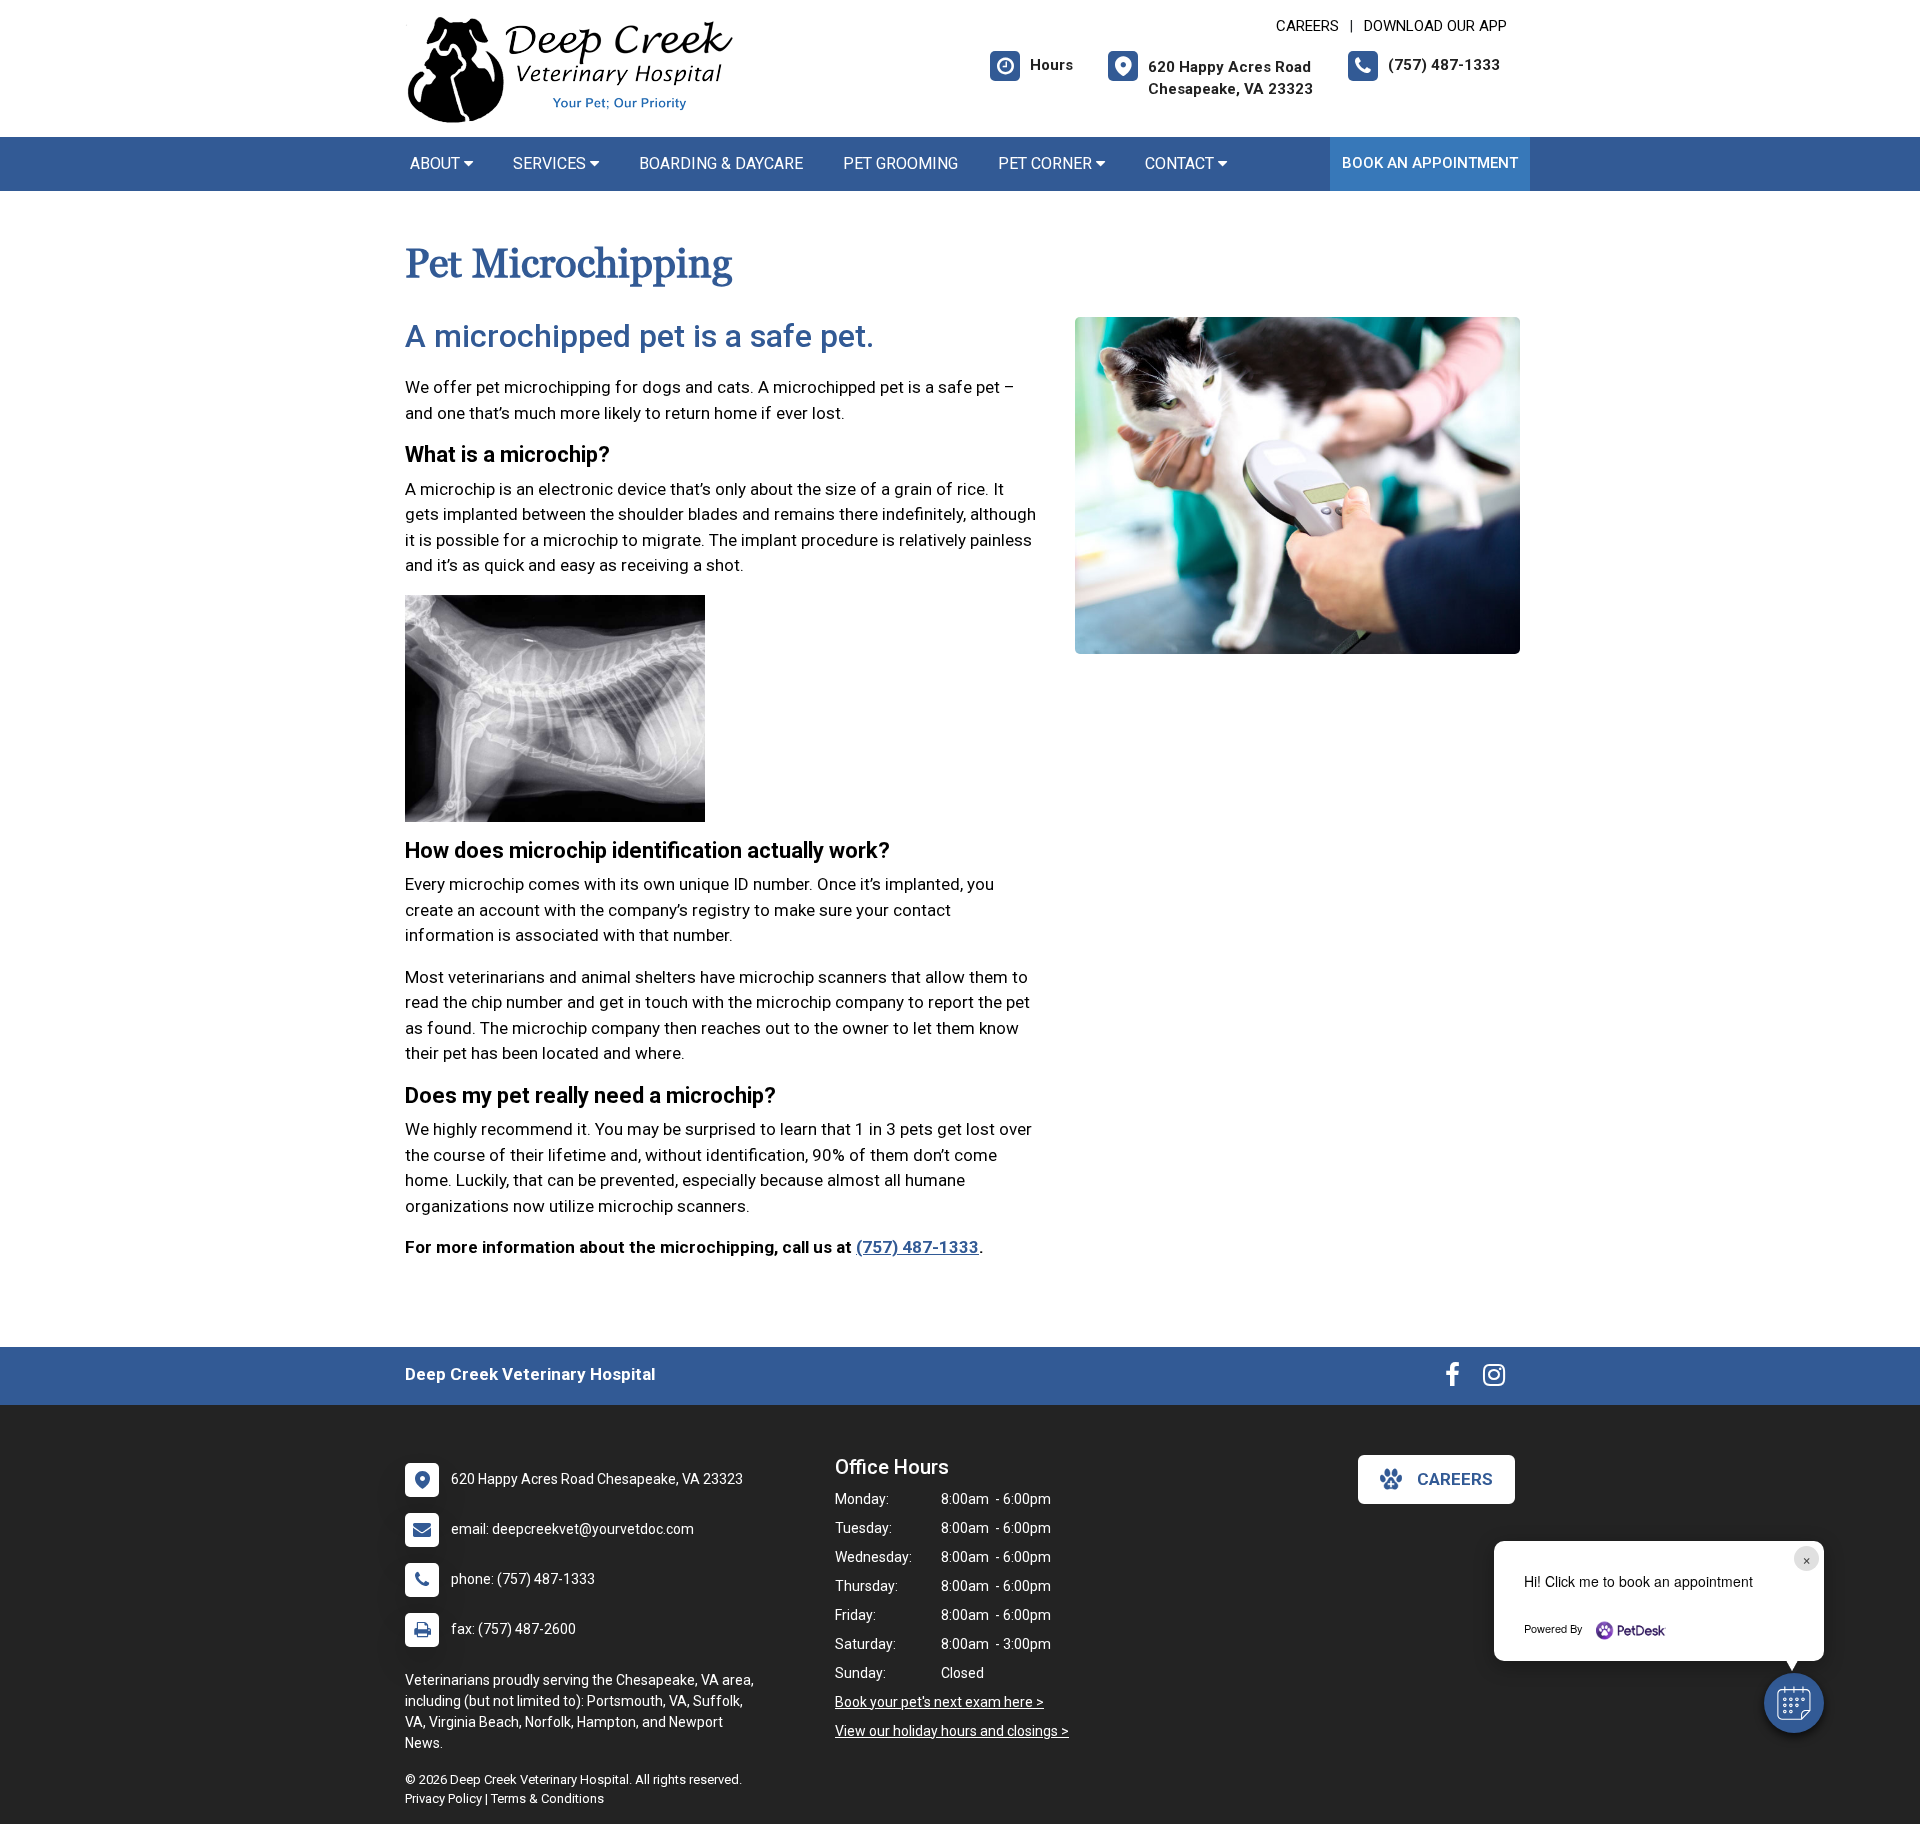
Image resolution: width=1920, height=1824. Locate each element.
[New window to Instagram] (1494, 1379)
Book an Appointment (1430, 163)
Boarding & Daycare (721, 163)
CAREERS (1307, 26)
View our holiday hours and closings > (952, 1731)
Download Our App (1435, 26)
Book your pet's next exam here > (939, 1702)
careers (1455, 1479)
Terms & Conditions (547, 1798)
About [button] (437, 163)
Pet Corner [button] (1047, 163)
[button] (1794, 1703)
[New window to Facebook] (1452, 1379)
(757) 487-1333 (917, 1247)
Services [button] (551, 163)
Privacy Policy (443, 1798)
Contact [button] (1181, 163)
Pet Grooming (900, 163)
